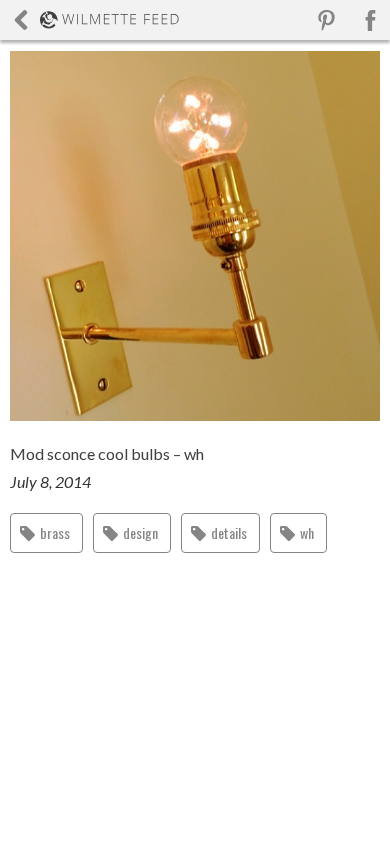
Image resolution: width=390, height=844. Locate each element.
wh (307, 532)
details (229, 532)
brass (55, 532)
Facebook (370, 20)
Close (96, 20)
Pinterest (326, 20)
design (140, 532)
